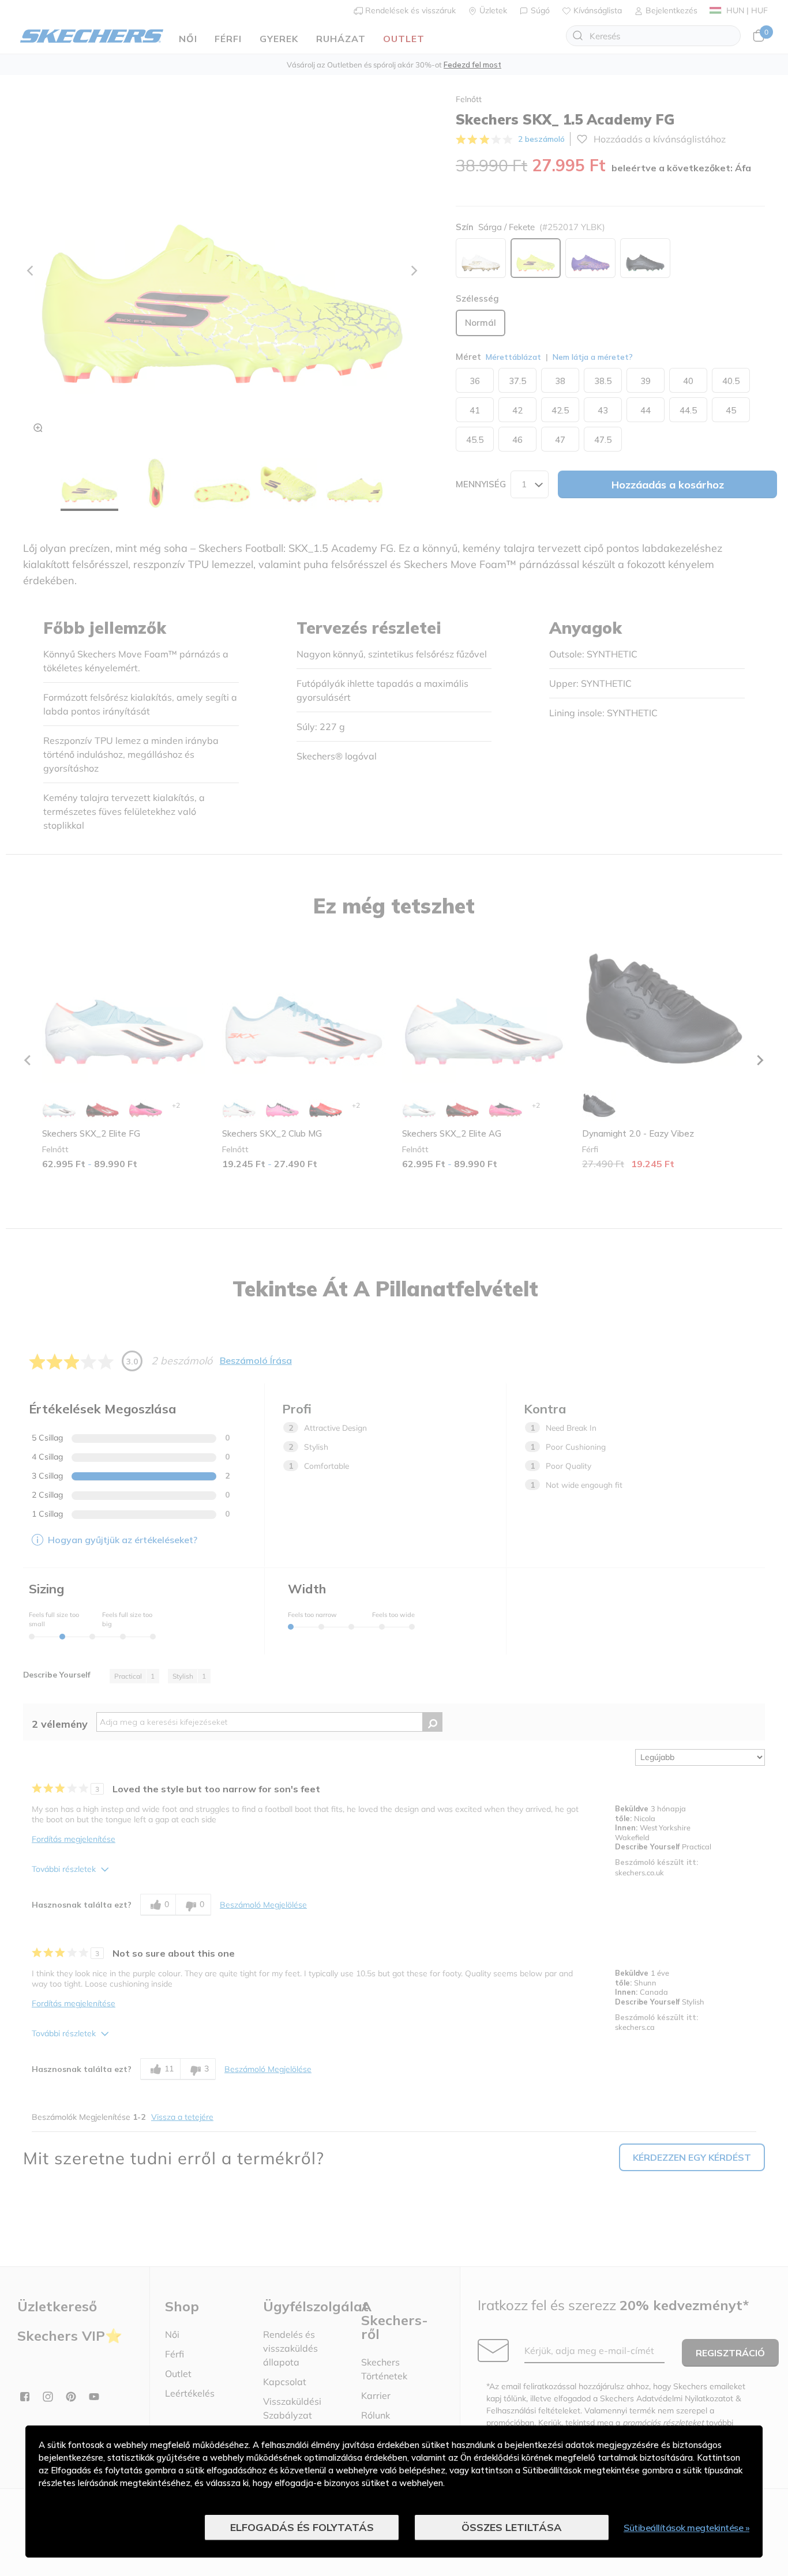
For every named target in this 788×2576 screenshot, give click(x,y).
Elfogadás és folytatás (302, 2527)
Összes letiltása (512, 2527)
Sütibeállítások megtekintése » (686, 2528)
